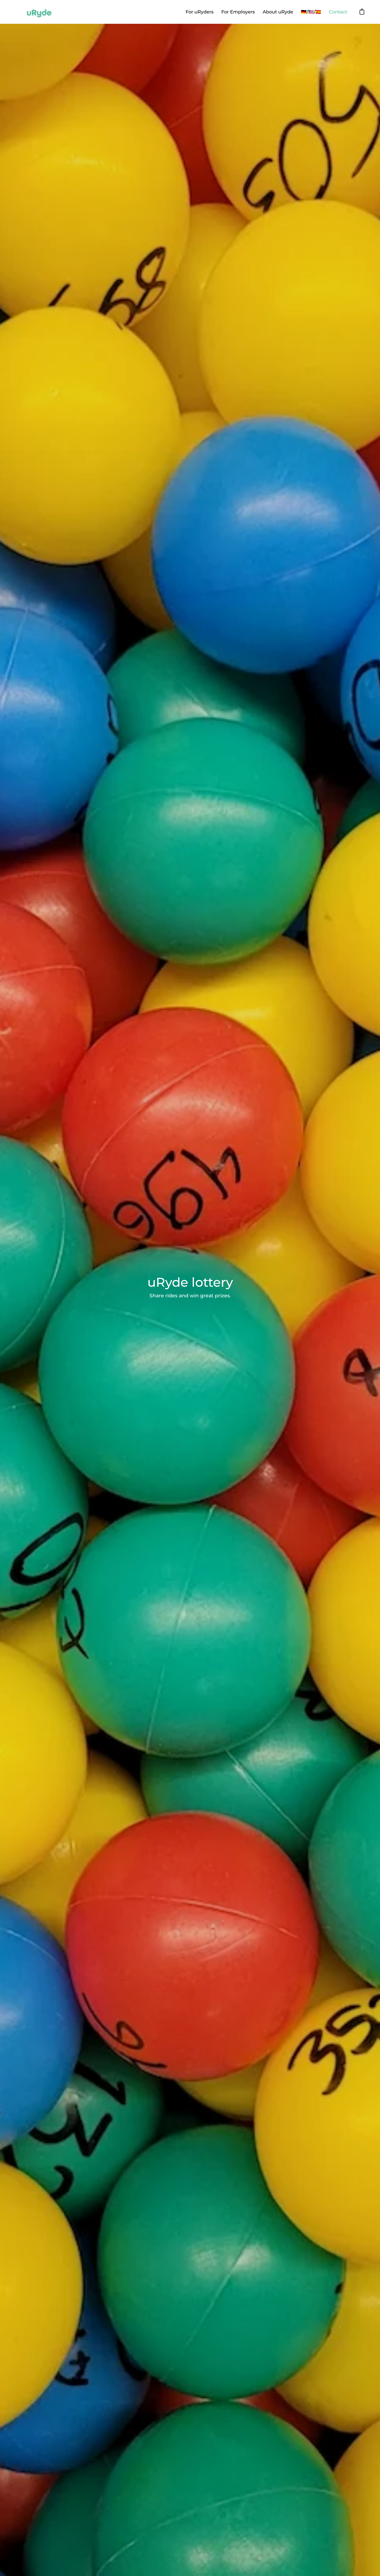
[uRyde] (39, 12)
